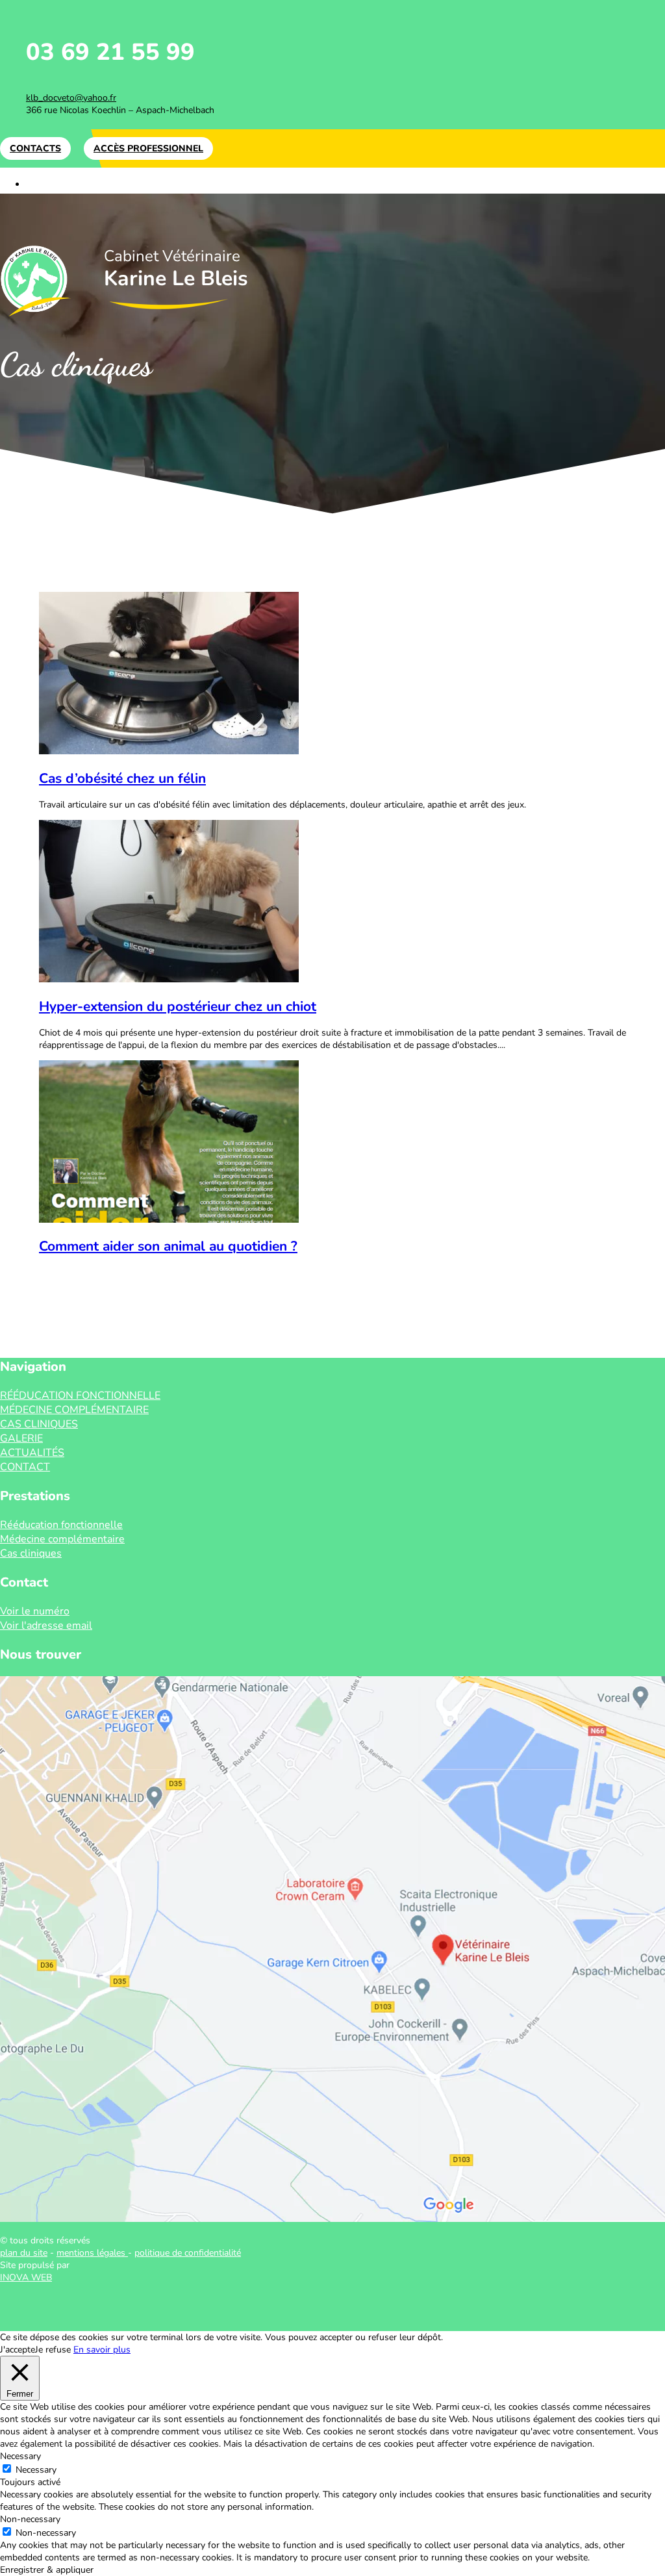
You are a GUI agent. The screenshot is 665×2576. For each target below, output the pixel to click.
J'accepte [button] (18, 2350)
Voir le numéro (35, 1611)
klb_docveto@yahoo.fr (71, 98)
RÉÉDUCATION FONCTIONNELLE (109, 184)
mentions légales (92, 2253)
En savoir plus (102, 2350)
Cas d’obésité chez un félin (122, 778)
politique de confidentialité (188, 2253)
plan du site (24, 2253)
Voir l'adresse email (46, 1626)
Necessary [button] (20, 2456)
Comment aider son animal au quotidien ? (168, 1246)
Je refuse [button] (53, 2350)
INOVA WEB (26, 2277)
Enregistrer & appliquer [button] (47, 2570)
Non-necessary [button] (30, 2519)
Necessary (36, 2470)
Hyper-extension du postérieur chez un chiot (178, 1006)
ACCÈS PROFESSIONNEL (148, 148)
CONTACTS (35, 148)
